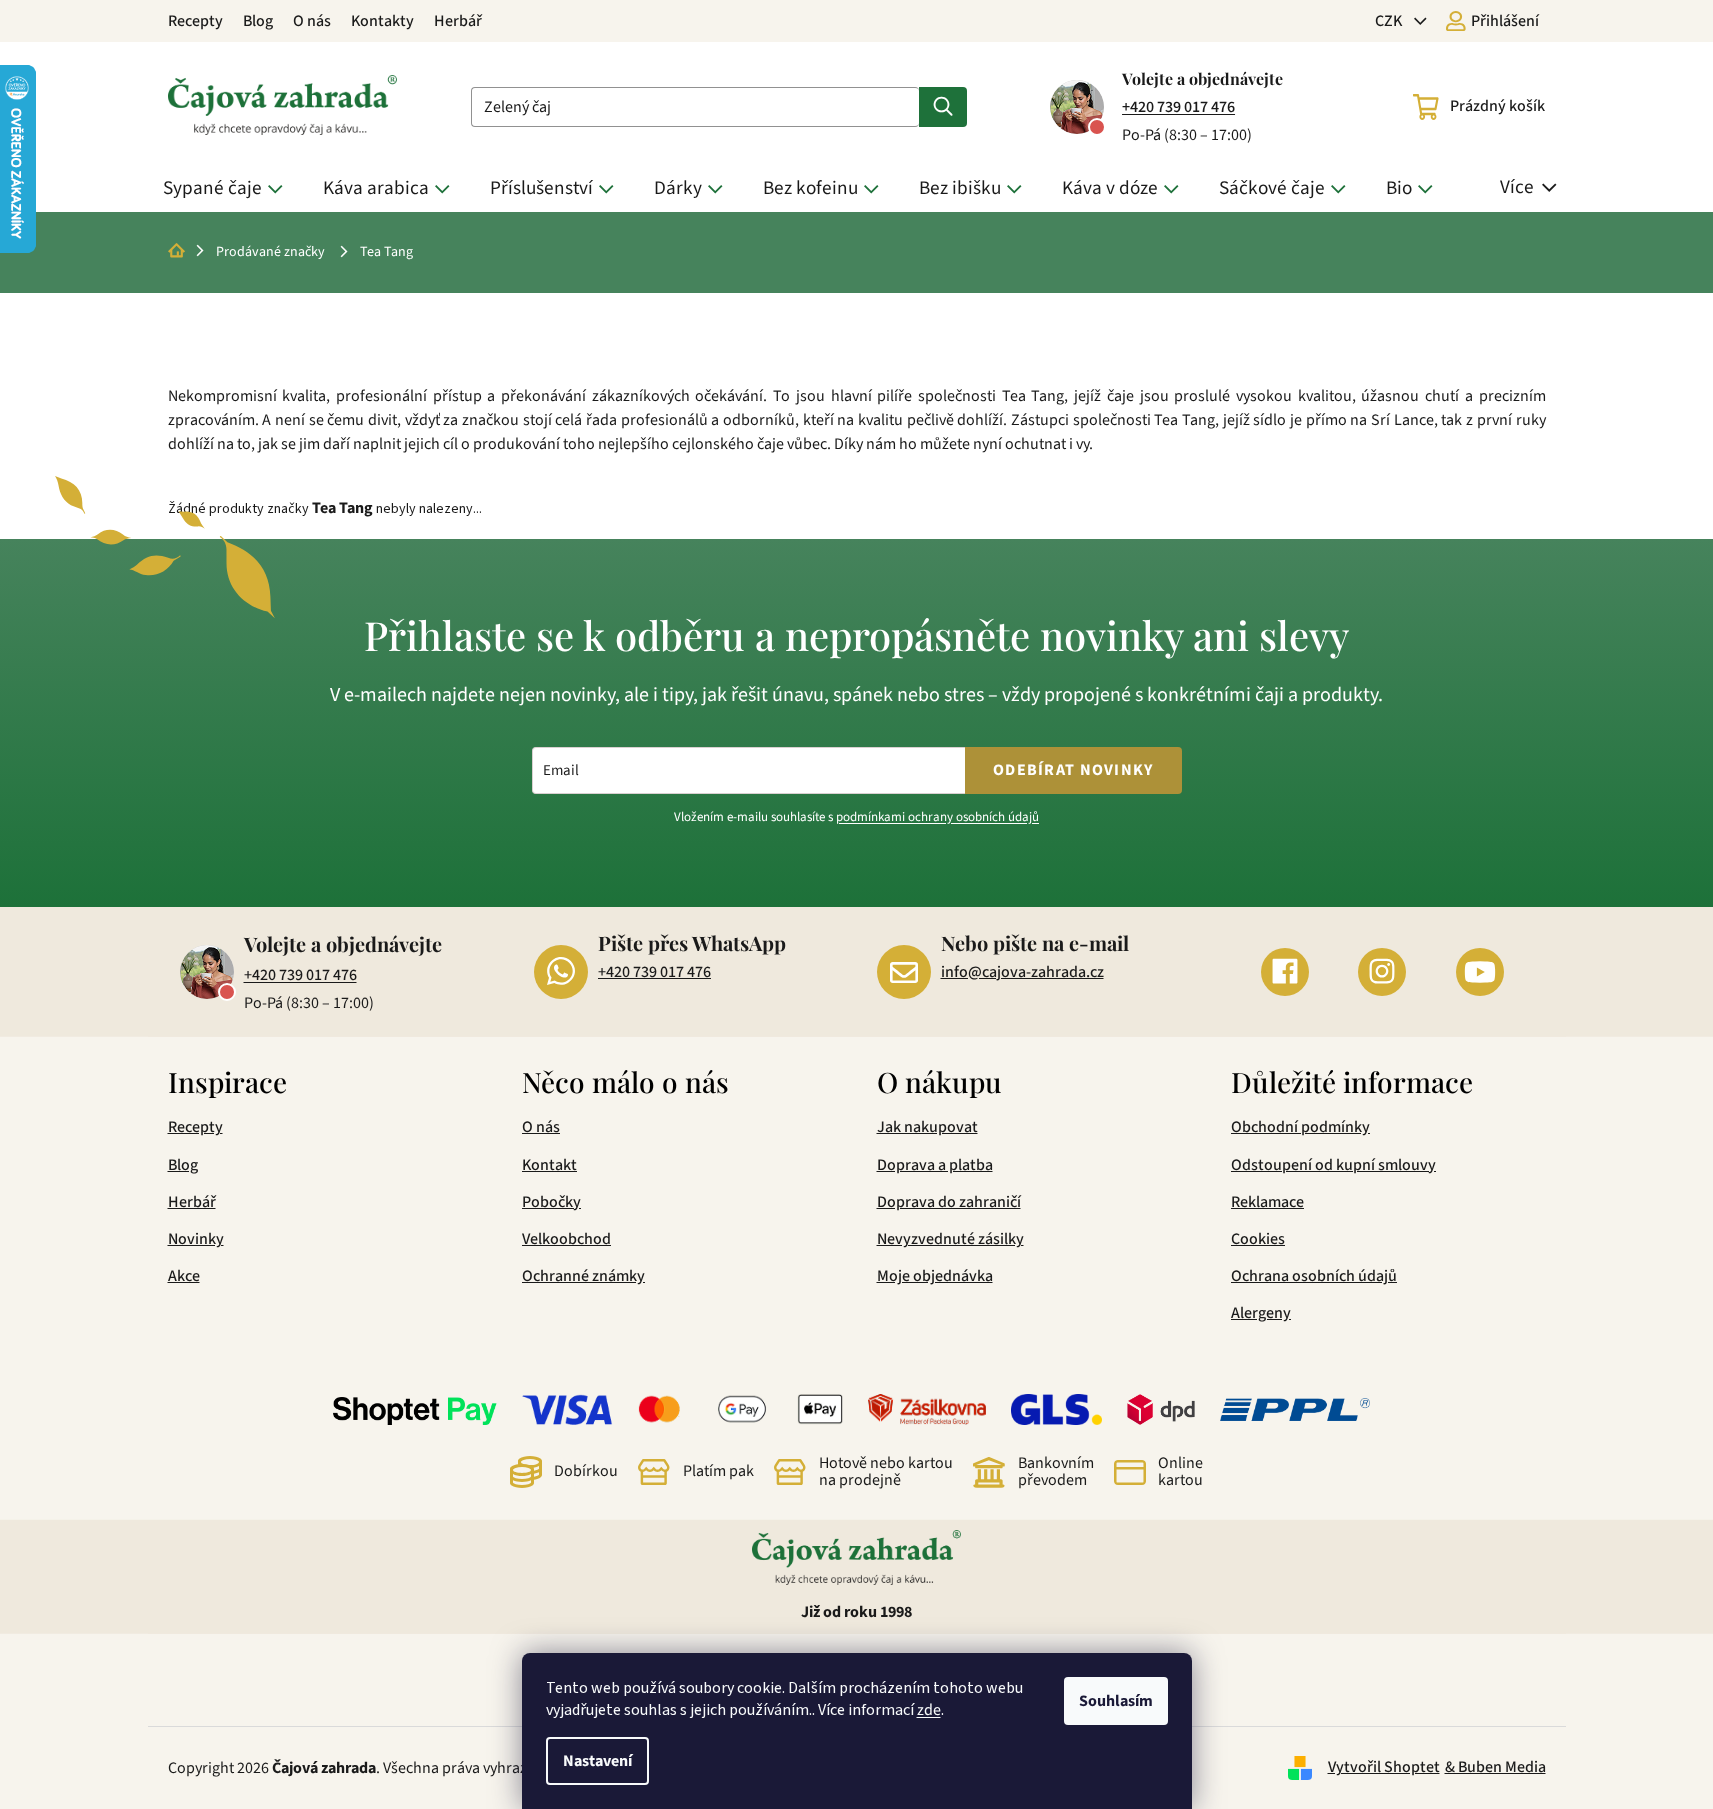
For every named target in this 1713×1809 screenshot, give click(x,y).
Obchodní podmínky (1300, 1127)
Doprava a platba (935, 1165)
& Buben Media (1495, 1767)
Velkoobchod (566, 1239)
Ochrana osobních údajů (1314, 1276)
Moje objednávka (935, 1276)
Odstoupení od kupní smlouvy (1333, 1165)
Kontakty (382, 21)
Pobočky (551, 1202)
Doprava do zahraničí (949, 1202)
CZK (1390, 21)
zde (929, 1710)
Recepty (195, 21)
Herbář (458, 21)
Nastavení (597, 1761)
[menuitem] (228, 188)
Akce (184, 1276)
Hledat (943, 107)
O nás (312, 21)
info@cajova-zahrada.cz (1022, 972)
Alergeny (1261, 1313)
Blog (258, 21)
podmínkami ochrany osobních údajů (937, 817)
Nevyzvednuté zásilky (950, 1239)
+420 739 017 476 (1178, 107)
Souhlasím (1116, 1701)
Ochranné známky (583, 1276)
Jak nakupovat (927, 1127)
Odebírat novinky (1073, 770)
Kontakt (549, 1165)
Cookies (1258, 1239)
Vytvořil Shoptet (1384, 1767)
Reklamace (1267, 1202)
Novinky (196, 1239)
